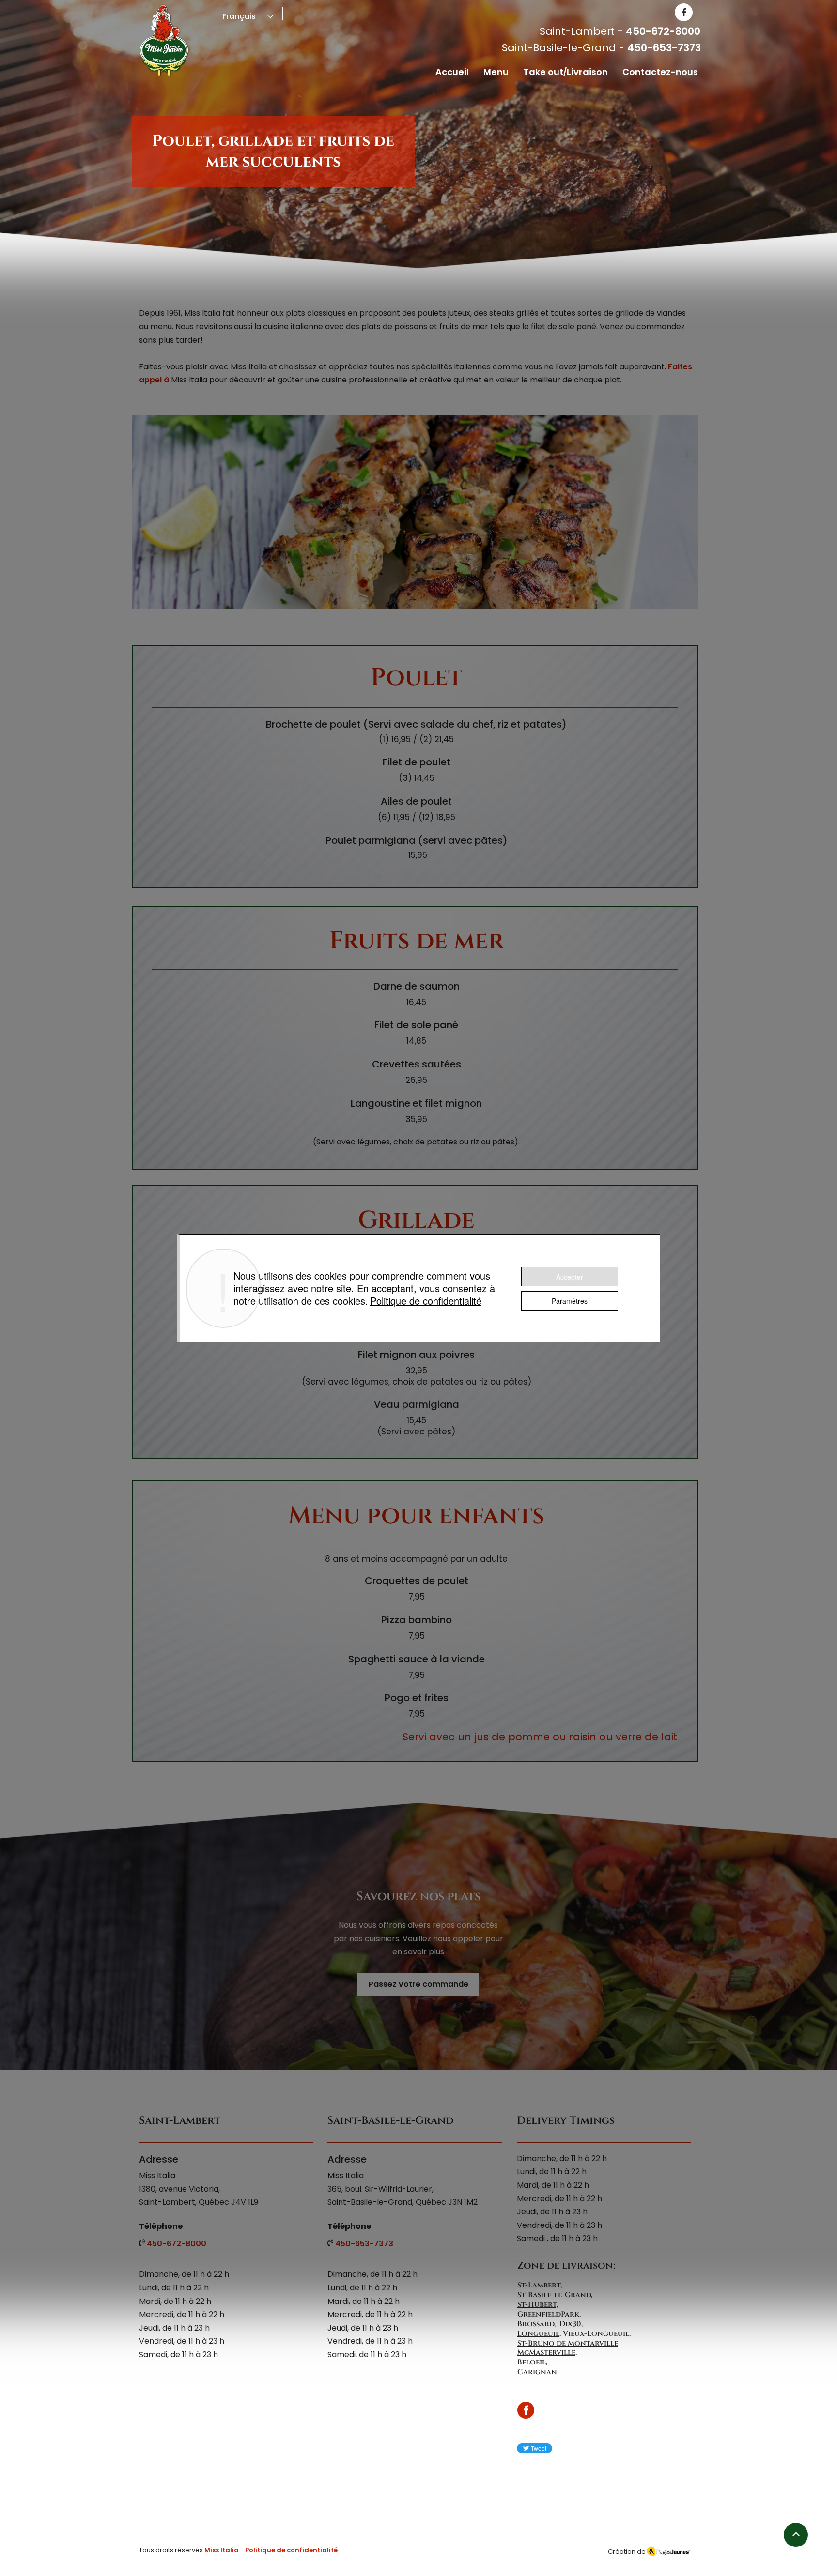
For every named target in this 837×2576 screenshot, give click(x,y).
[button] (496, 72)
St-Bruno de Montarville (568, 2343)
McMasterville (546, 2353)
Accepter (570, 1277)
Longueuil (538, 2334)
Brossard (536, 2324)
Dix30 (570, 2324)
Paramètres (570, 1301)
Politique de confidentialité (426, 1301)
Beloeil (532, 2362)
